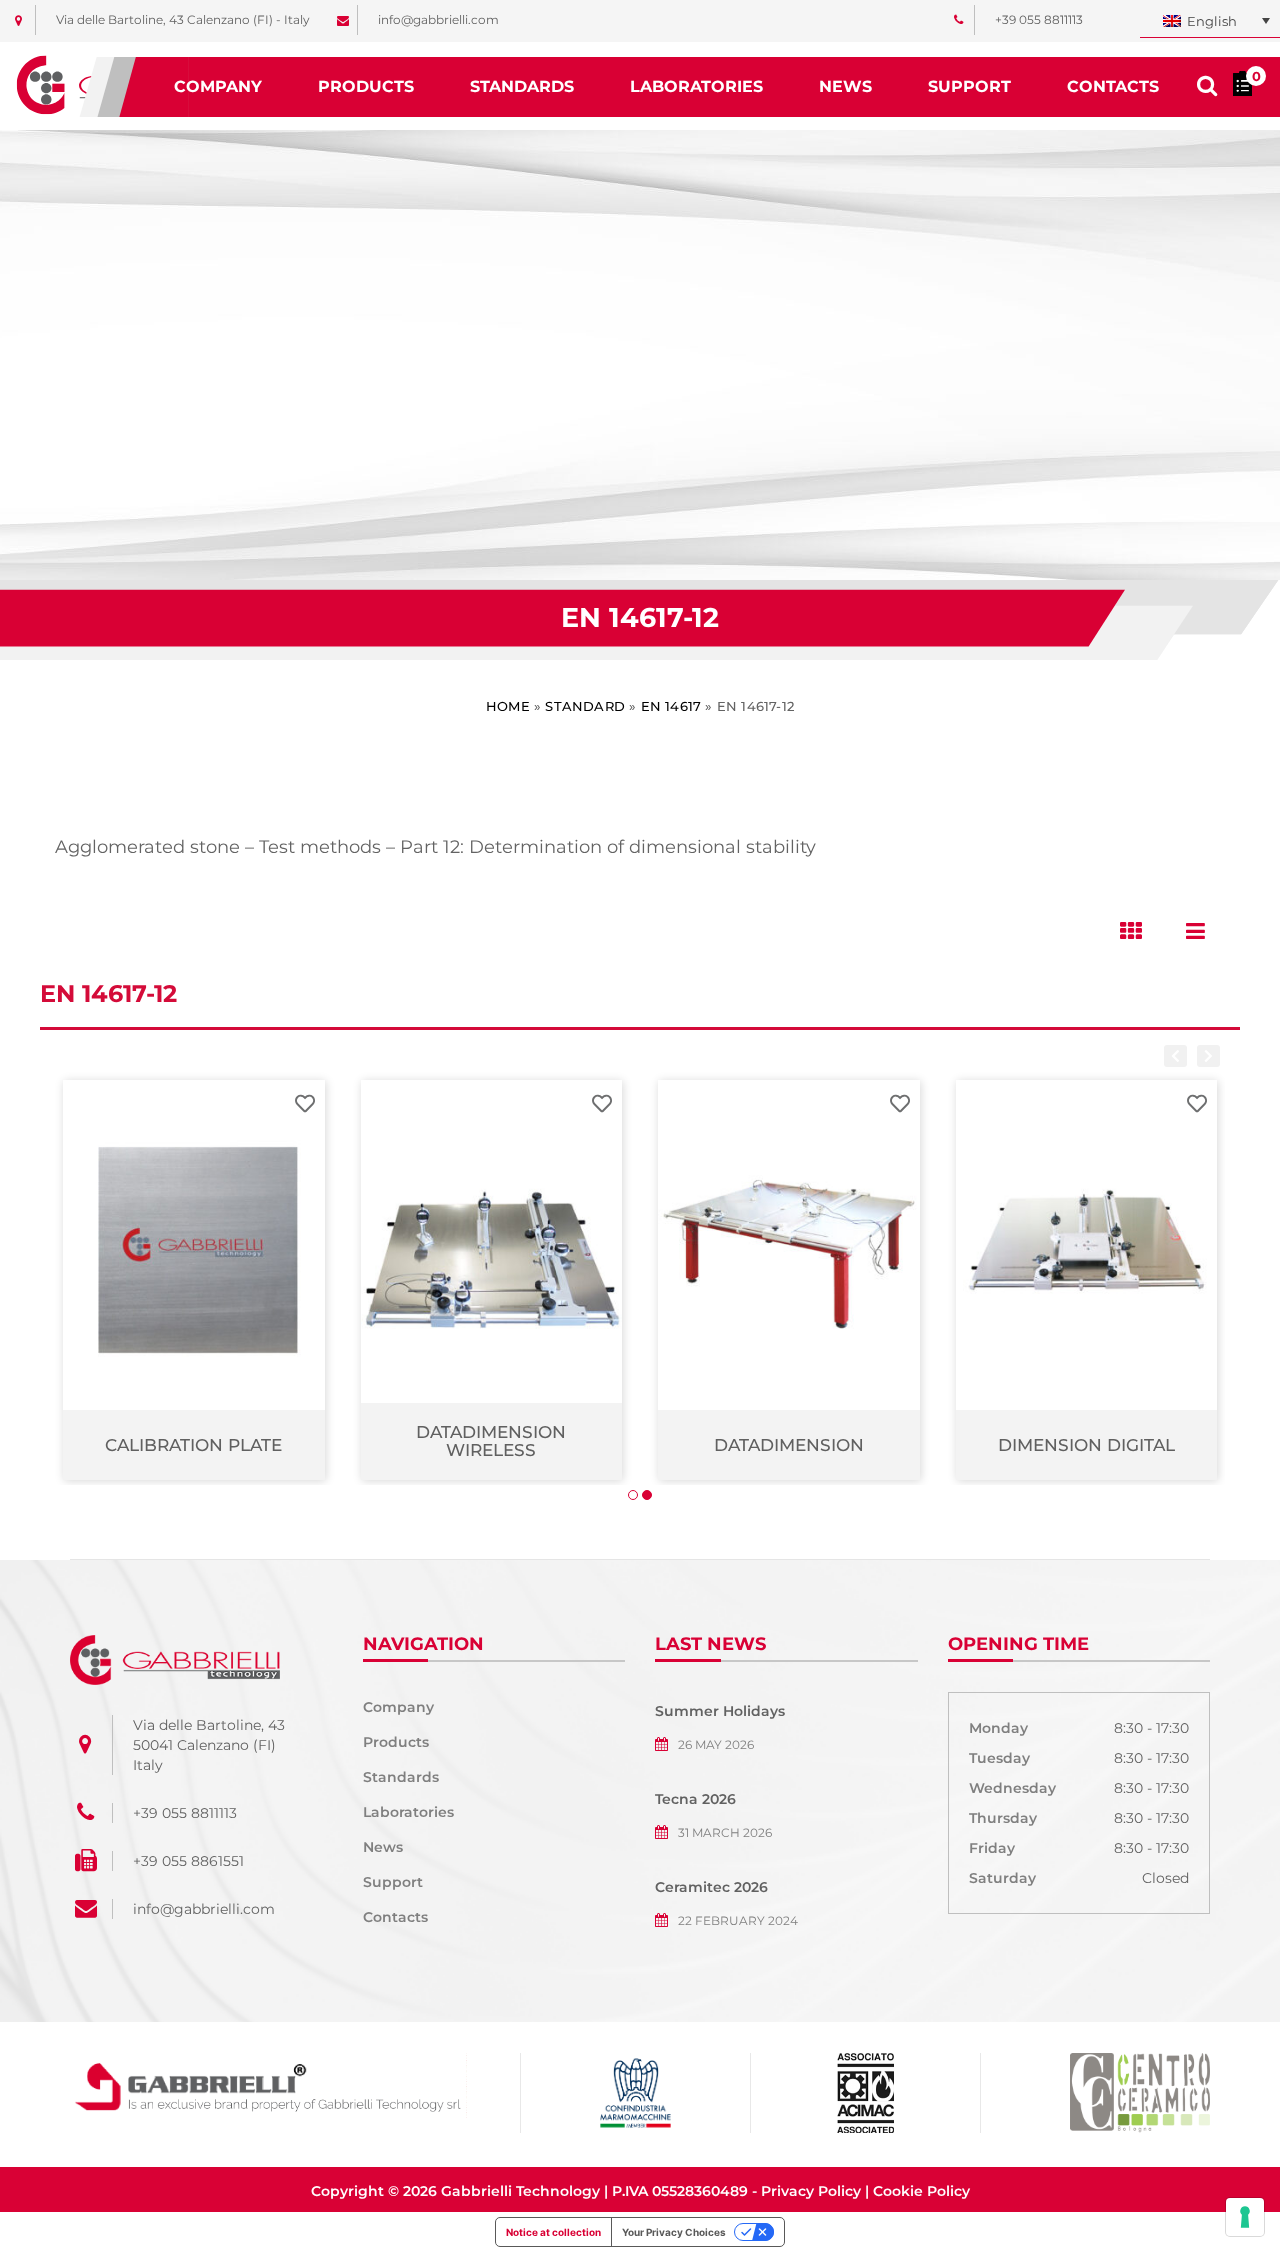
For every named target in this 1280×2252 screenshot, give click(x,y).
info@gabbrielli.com (204, 1909)
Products (366, 86)
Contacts (1113, 86)
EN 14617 (671, 706)
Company (218, 86)
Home (508, 706)
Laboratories (696, 86)
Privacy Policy (811, 2191)
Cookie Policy (921, 2191)
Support (969, 86)
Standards (522, 86)
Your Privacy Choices (674, 2232)
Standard (585, 706)
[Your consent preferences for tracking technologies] (1245, 2217)
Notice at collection (553, 2232)
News (845, 86)
